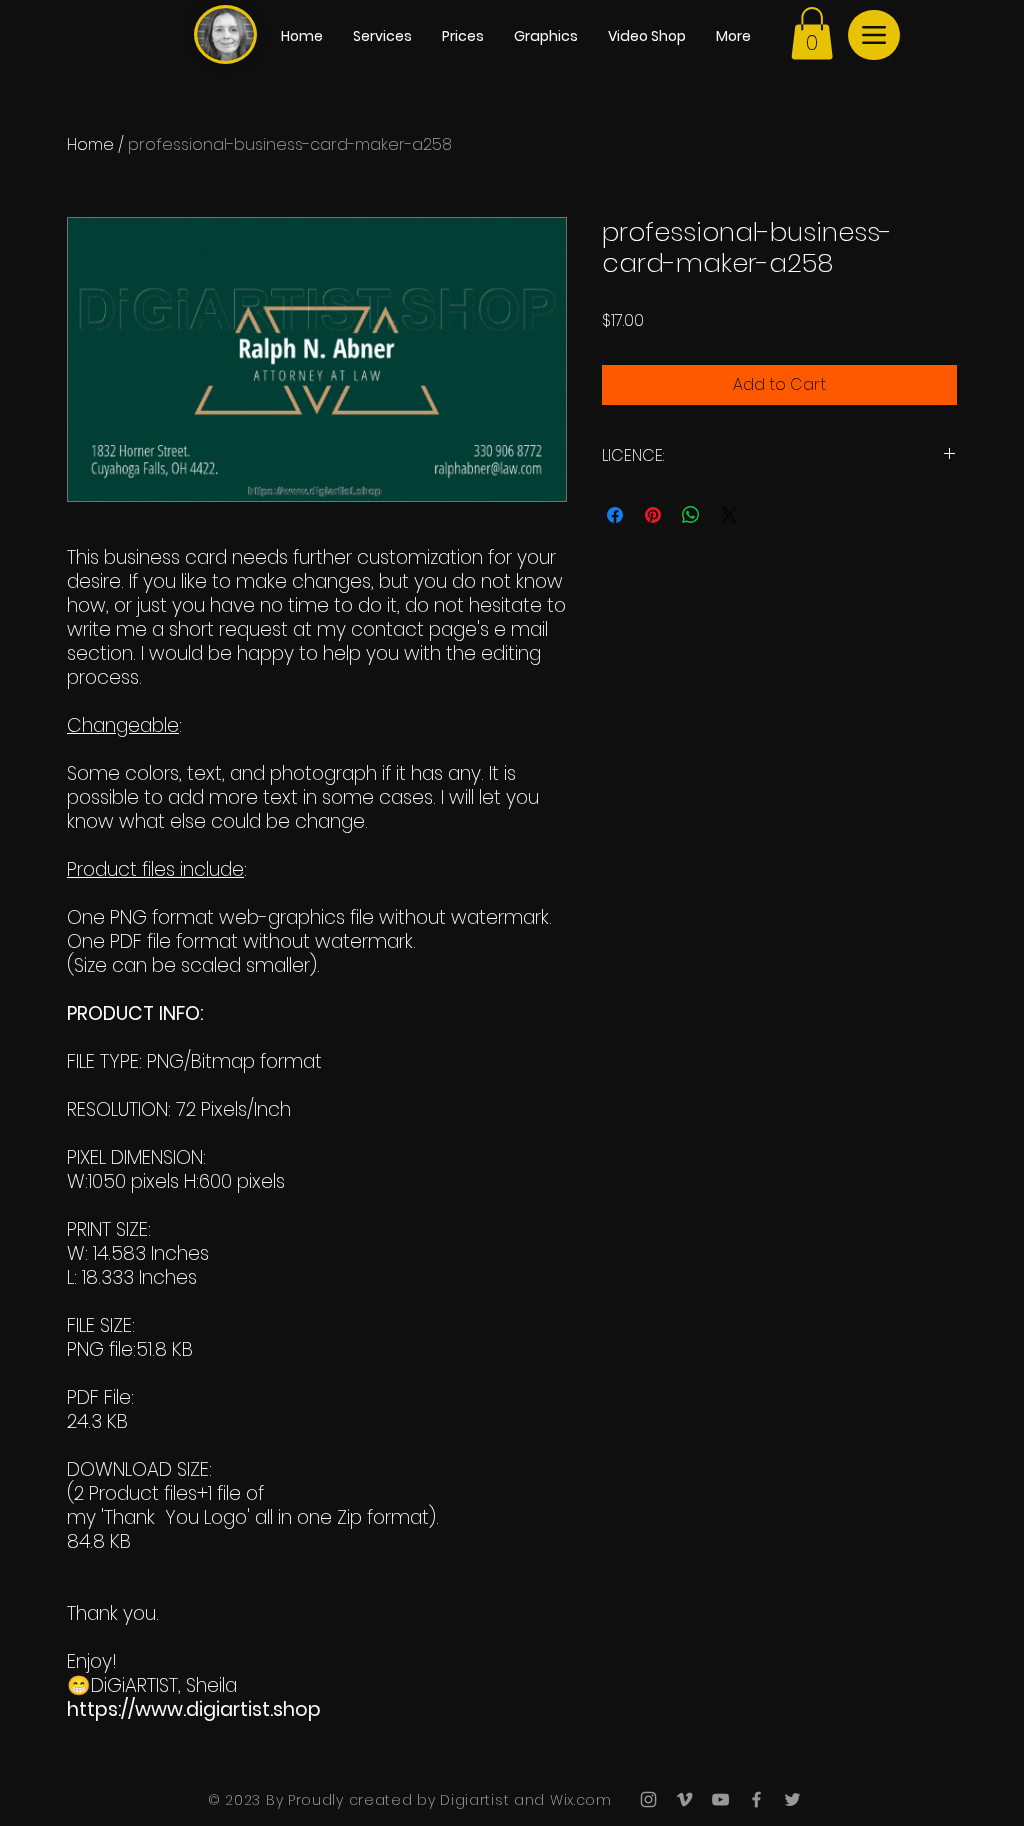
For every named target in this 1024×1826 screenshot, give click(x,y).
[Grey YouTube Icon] (720, 1799)
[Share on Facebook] (615, 515)
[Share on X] (729, 515)
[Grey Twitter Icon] (792, 1799)
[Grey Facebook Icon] (756, 1799)
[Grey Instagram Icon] (648, 1799)
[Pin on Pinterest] (653, 515)
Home (90, 144)
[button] (812, 33)
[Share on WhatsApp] (691, 515)
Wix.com (578, 1800)
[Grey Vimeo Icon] (684, 1799)
